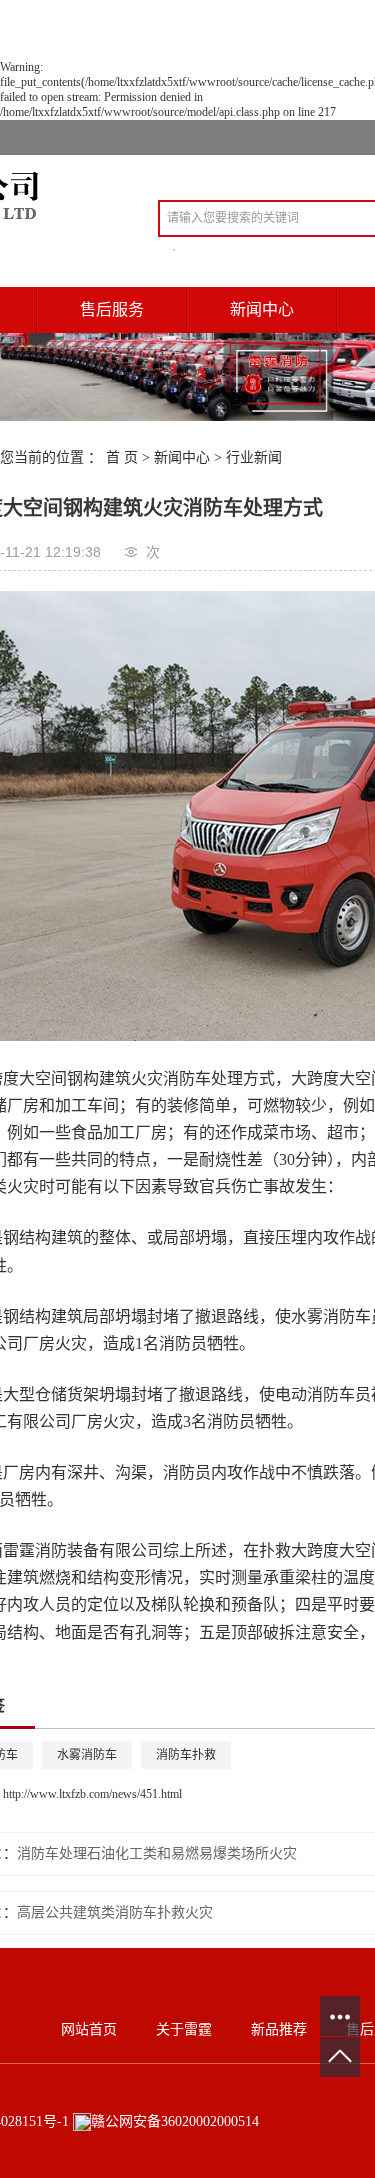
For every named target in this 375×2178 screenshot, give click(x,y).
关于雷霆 (184, 2029)
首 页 (122, 457)
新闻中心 (182, 457)
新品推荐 (279, 2029)
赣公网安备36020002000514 (175, 2121)
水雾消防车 (87, 1755)
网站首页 (89, 2029)
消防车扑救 (186, 1755)
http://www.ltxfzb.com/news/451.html (92, 1794)
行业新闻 (254, 457)
